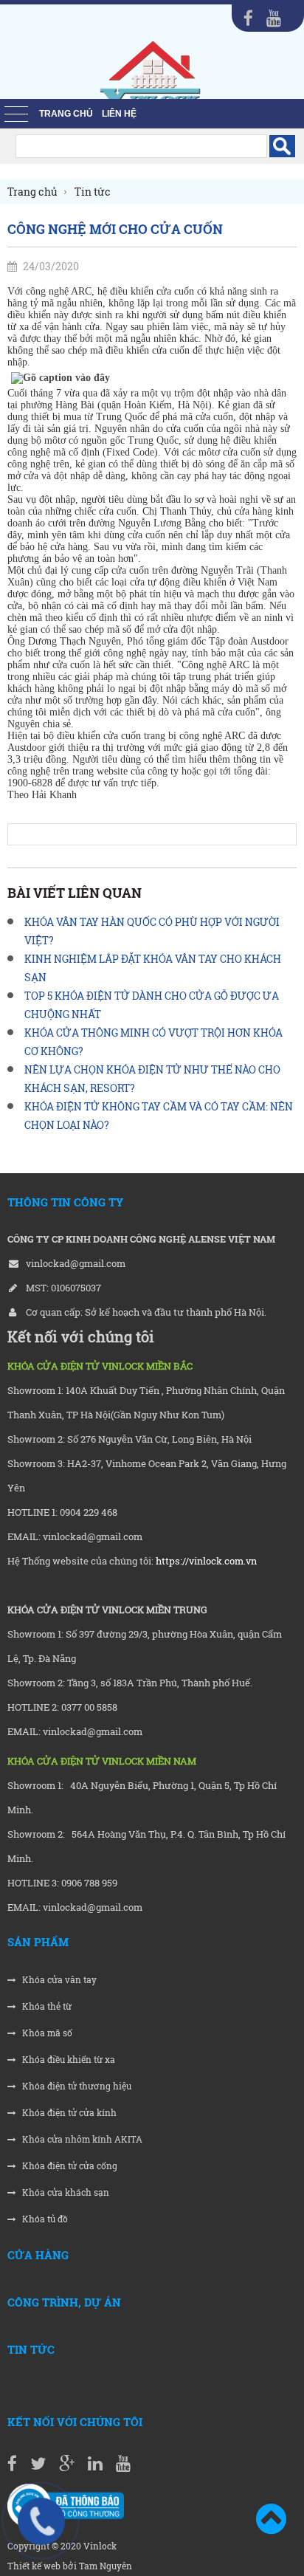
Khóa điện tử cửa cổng (69, 2166)
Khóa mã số (46, 2033)
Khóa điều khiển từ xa (68, 2060)
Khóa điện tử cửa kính (68, 2113)
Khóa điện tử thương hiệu (76, 2086)
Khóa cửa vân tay (58, 1980)
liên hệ (119, 114)
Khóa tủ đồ (44, 2219)
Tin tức (31, 2349)
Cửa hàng (38, 2255)
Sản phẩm (38, 1942)
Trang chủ (66, 114)
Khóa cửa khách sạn (65, 2192)
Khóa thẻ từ (46, 2006)
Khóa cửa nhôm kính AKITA (81, 2139)
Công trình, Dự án (64, 2302)
